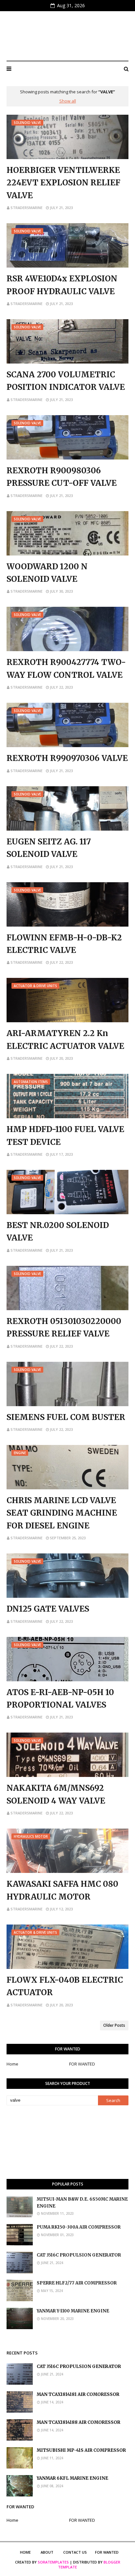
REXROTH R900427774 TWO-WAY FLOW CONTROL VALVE (66, 668)
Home (12, 2064)
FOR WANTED (82, 2064)
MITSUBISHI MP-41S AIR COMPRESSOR (81, 2450)
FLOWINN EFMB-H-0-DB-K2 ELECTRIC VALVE (64, 944)
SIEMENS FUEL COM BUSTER (66, 1417)
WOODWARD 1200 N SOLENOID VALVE (47, 573)
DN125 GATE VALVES (48, 1609)
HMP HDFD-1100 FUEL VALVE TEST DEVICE (65, 1135)
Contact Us (75, 2552)
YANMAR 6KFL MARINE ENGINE (72, 2478)
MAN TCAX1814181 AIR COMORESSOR (78, 2394)
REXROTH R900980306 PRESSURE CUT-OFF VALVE (62, 477)
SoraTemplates (53, 2562)
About (47, 2552)
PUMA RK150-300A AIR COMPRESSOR (79, 2227)
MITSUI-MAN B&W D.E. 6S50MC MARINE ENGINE (82, 2203)
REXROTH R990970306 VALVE (67, 758)
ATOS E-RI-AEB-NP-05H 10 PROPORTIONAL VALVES (60, 1699)
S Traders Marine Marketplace (67, 36)
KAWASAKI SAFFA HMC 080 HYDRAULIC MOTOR (62, 1890)
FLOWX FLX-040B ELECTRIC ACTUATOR (65, 1986)
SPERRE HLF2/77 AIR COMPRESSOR (77, 2283)
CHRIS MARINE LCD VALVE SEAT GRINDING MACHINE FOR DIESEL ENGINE (62, 1513)
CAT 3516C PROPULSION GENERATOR (79, 2255)
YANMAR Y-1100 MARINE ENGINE (73, 2311)
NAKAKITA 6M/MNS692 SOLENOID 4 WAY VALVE (56, 1794)
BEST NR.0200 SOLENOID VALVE (58, 1231)
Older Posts (114, 2025)
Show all (68, 101)
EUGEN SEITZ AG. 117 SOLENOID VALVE (49, 848)
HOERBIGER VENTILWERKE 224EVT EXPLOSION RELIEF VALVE (63, 183)
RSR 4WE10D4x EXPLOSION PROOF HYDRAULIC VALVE (62, 285)
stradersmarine (27, 208)
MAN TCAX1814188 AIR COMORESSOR (78, 2422)
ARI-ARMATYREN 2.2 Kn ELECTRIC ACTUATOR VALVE (65, 1040)
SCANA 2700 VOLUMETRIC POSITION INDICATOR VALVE (66, 381)
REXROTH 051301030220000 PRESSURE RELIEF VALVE (64, 1327)
